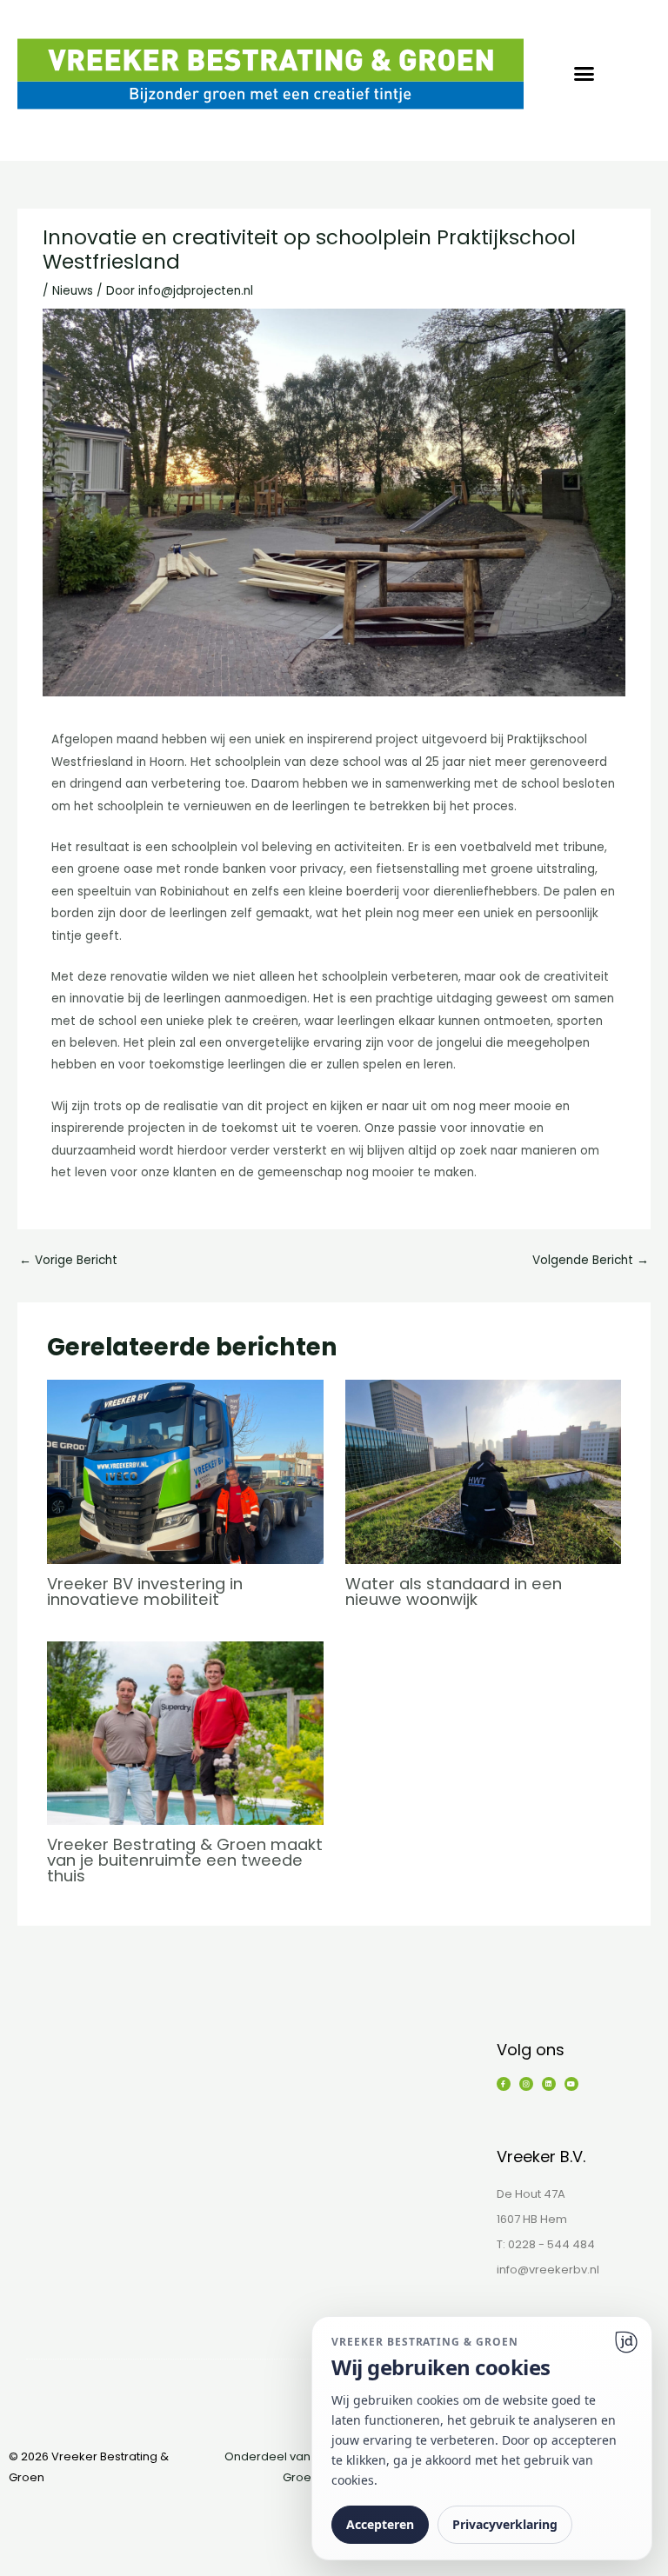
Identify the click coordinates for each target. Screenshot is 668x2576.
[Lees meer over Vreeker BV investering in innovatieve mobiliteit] (185, 1471)
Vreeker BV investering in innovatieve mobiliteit (145, 1591)
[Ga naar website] (626, 2342)
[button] (584, 74)
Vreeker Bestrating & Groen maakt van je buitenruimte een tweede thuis (185, 1860)
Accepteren (380, 2524)
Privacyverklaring (505, 2524)
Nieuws (73, 291)
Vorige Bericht (68, 1260)
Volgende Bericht (591, 1260)
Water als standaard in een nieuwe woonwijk (454, 1591)
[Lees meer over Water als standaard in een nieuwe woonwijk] (483, 1471)
